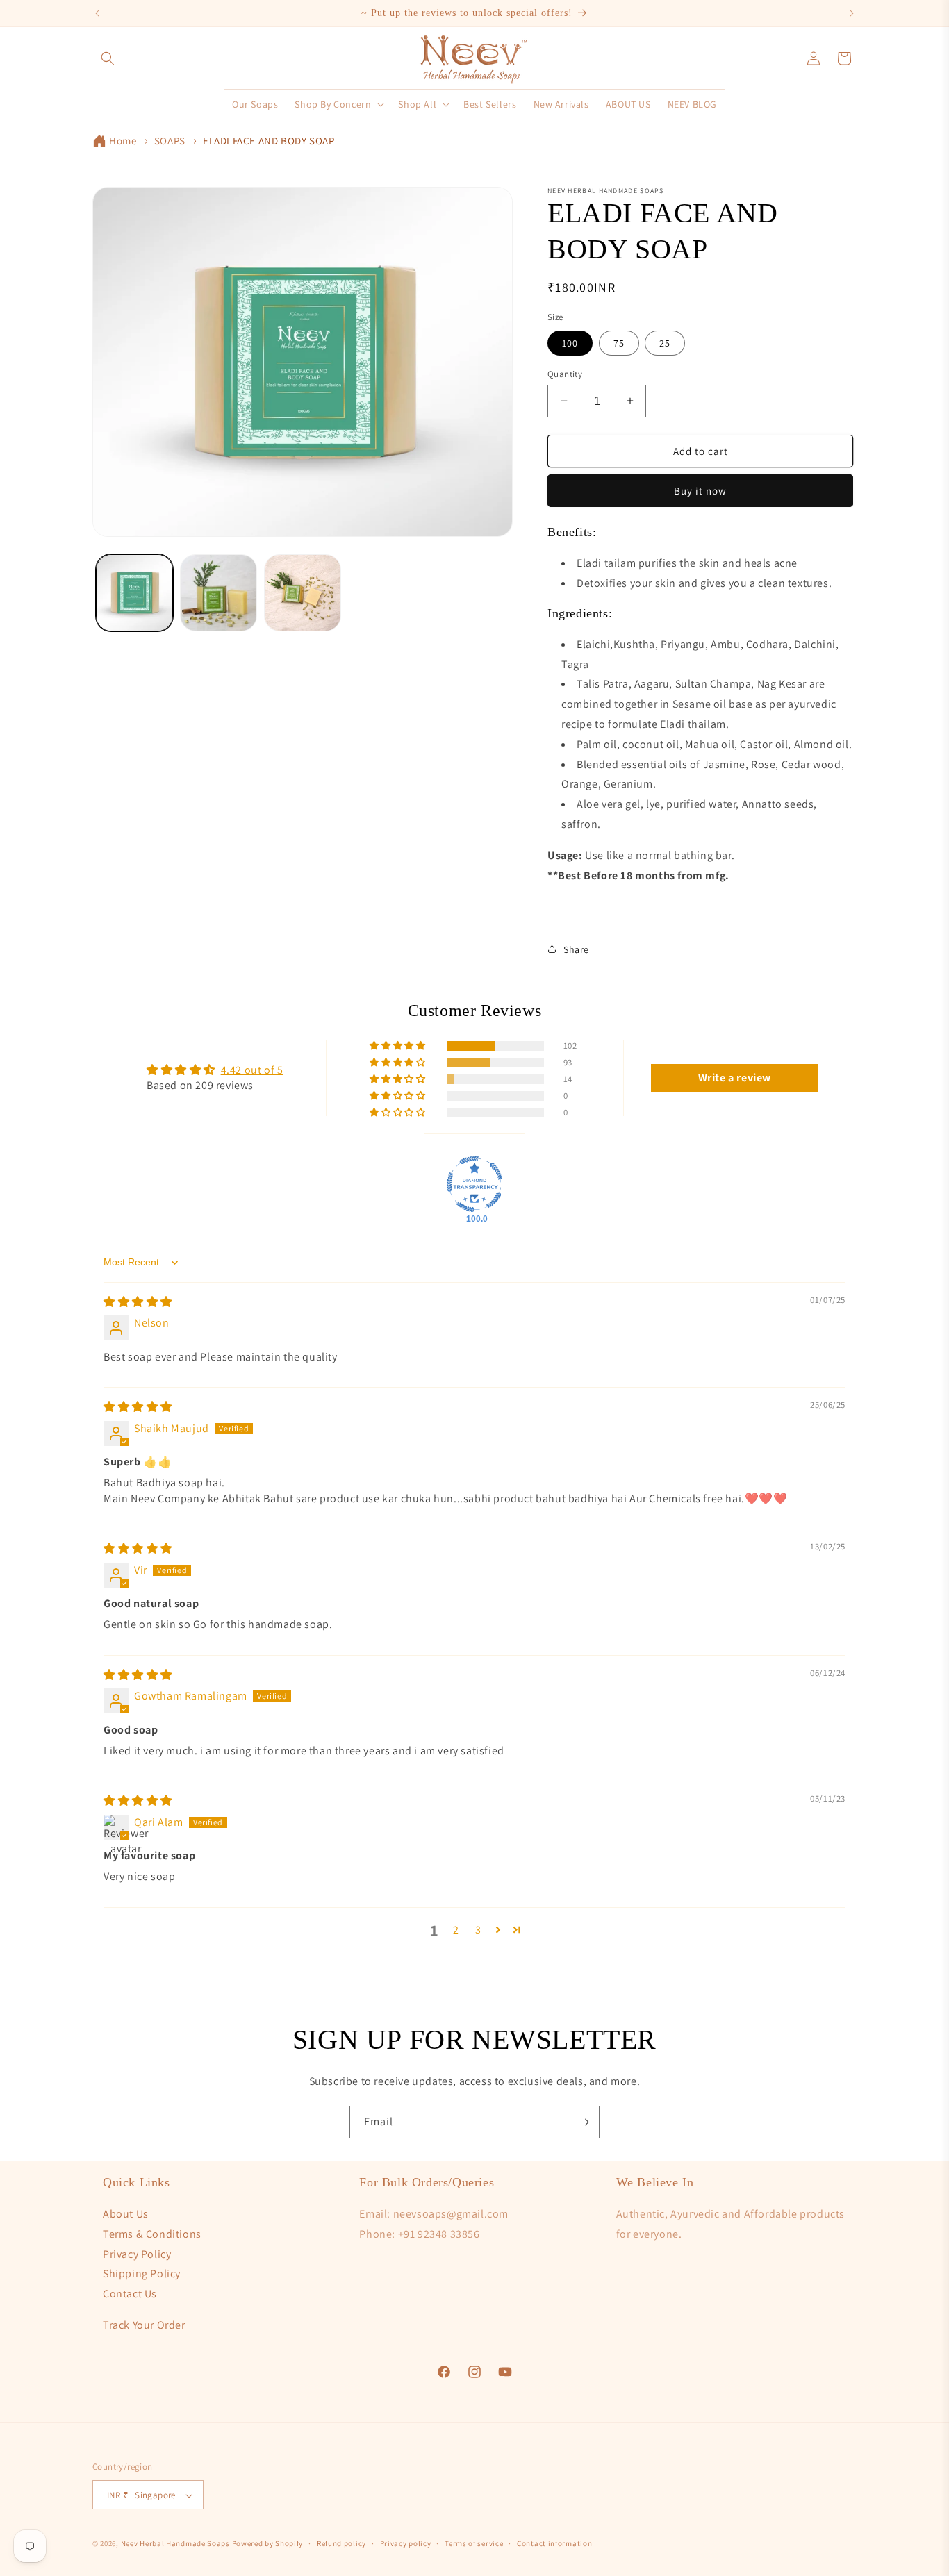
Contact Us (130, 2294)
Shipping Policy (142, 2274)
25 (665, 342)
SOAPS (170, 141)
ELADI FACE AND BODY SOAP (269, 141)
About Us (126, 2214)
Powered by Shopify (268, 2544)
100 (570, 342)
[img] (138, 1302)
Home (123, 141)
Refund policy (341, 2543)
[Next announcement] (852, 13)
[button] (108, 58)
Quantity (565, 373)
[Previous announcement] (97, 13)
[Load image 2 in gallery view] (218, 593)
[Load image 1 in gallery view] (134, 593)
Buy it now (700, 491)
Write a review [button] (735, 1078)
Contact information (554, 2543)
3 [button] (478, 1930)
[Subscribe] (584, 2122)
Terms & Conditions (152, 2234)
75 (619, 342)
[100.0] (474, 1184)
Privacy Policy (137, 2254)
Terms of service (474, 2543)
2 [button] (456, 1930)
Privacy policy (406, 2543)
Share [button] (576, 949)
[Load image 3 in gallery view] (303, 593)
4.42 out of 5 (252, 1070)
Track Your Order (144, 2325)
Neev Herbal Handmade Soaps (176, 2544)
